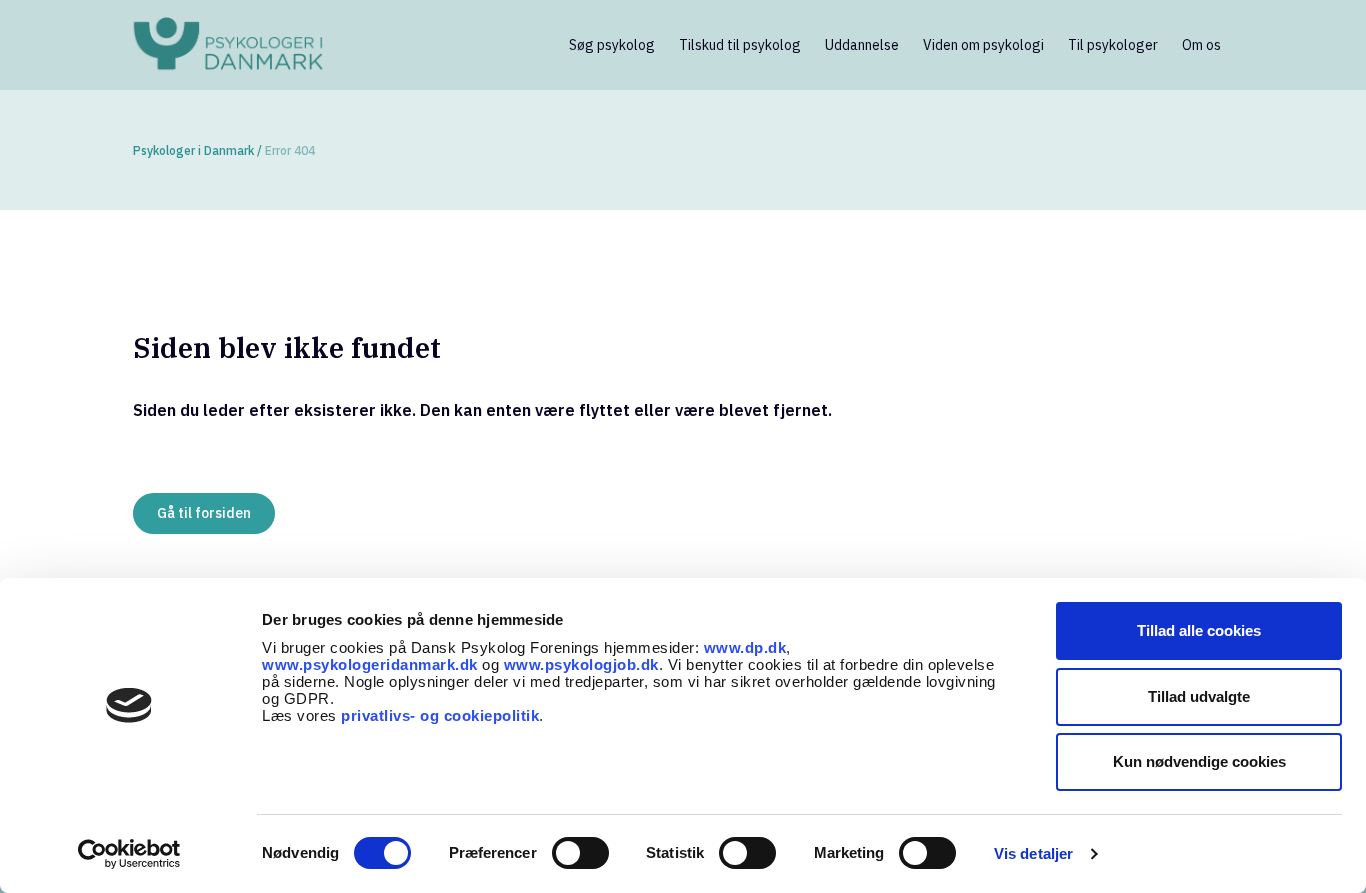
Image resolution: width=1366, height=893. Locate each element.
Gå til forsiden (204, 513)
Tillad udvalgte (1199, 696)
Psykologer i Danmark (193, 150)
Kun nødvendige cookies (1199, 761)
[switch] (580, 853)
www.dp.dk (745, 647)
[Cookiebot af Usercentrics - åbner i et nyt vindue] (129, 854)
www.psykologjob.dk (581, 664)
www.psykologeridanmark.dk (370, 664)
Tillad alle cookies (1199, 630)
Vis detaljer (1033, 853)
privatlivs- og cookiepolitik (440, 715)
